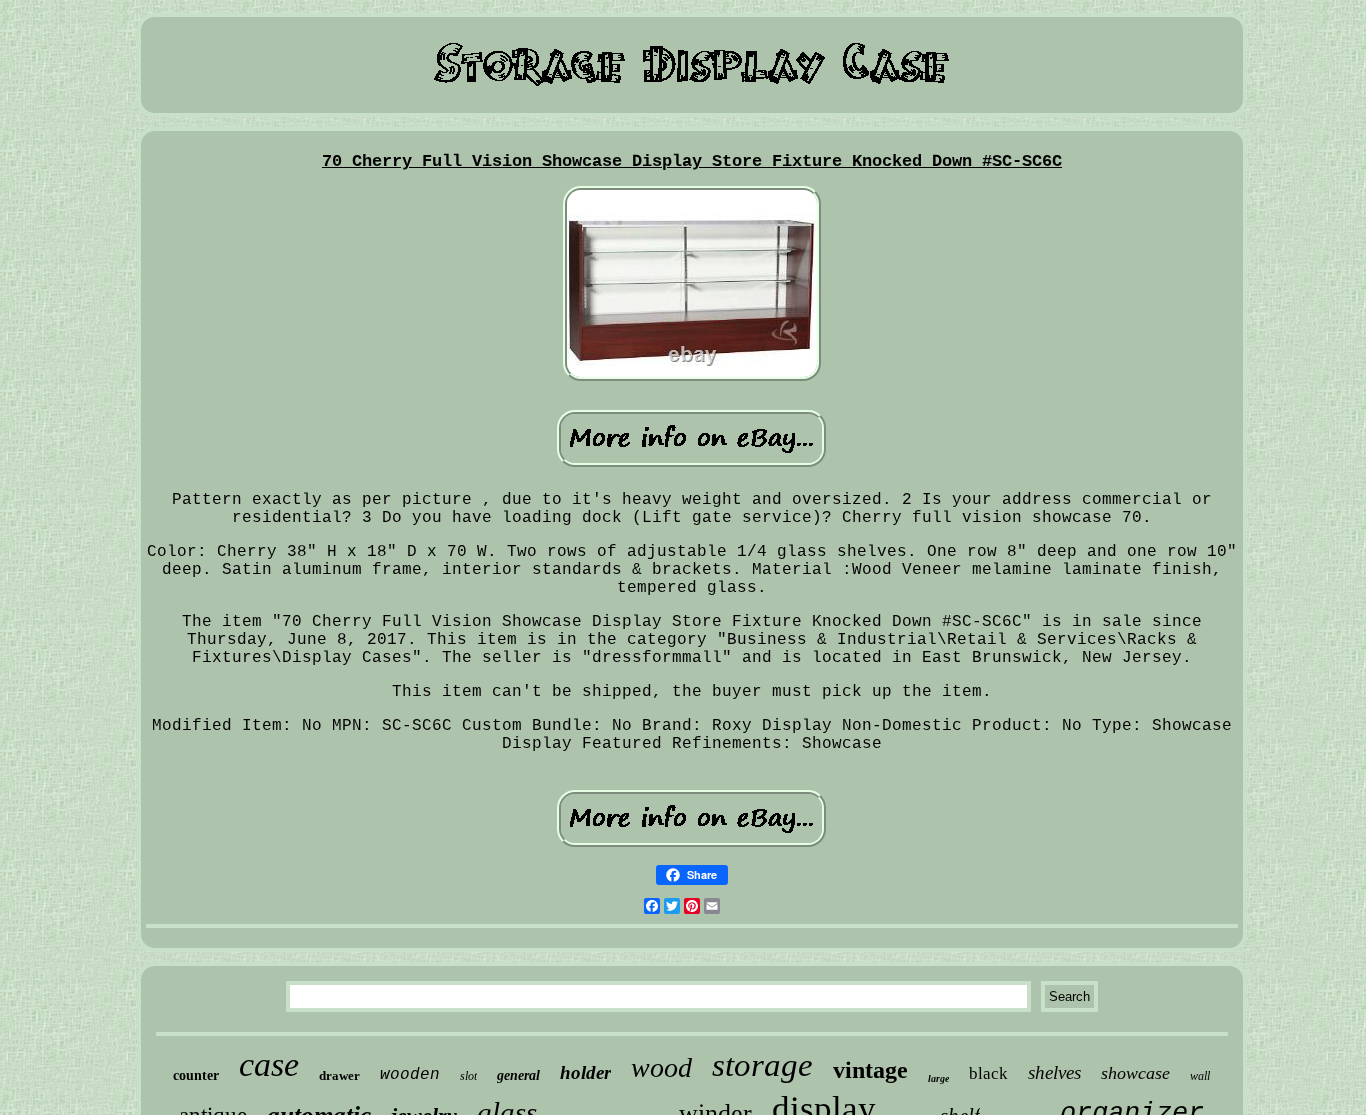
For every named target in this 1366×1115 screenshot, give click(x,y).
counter (196, 1075)
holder (585, 1072)
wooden (410, 1075)
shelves (1054, 1072)
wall (1200, 1076)
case (269, 1064)
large (938, 1078)
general (518, 1075)
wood (661, 1067)
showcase (1135, 1073)
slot (468, 1076)
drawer (339, 1075)
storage (762, 1065)
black (988, 1073)
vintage (870, 1070)
